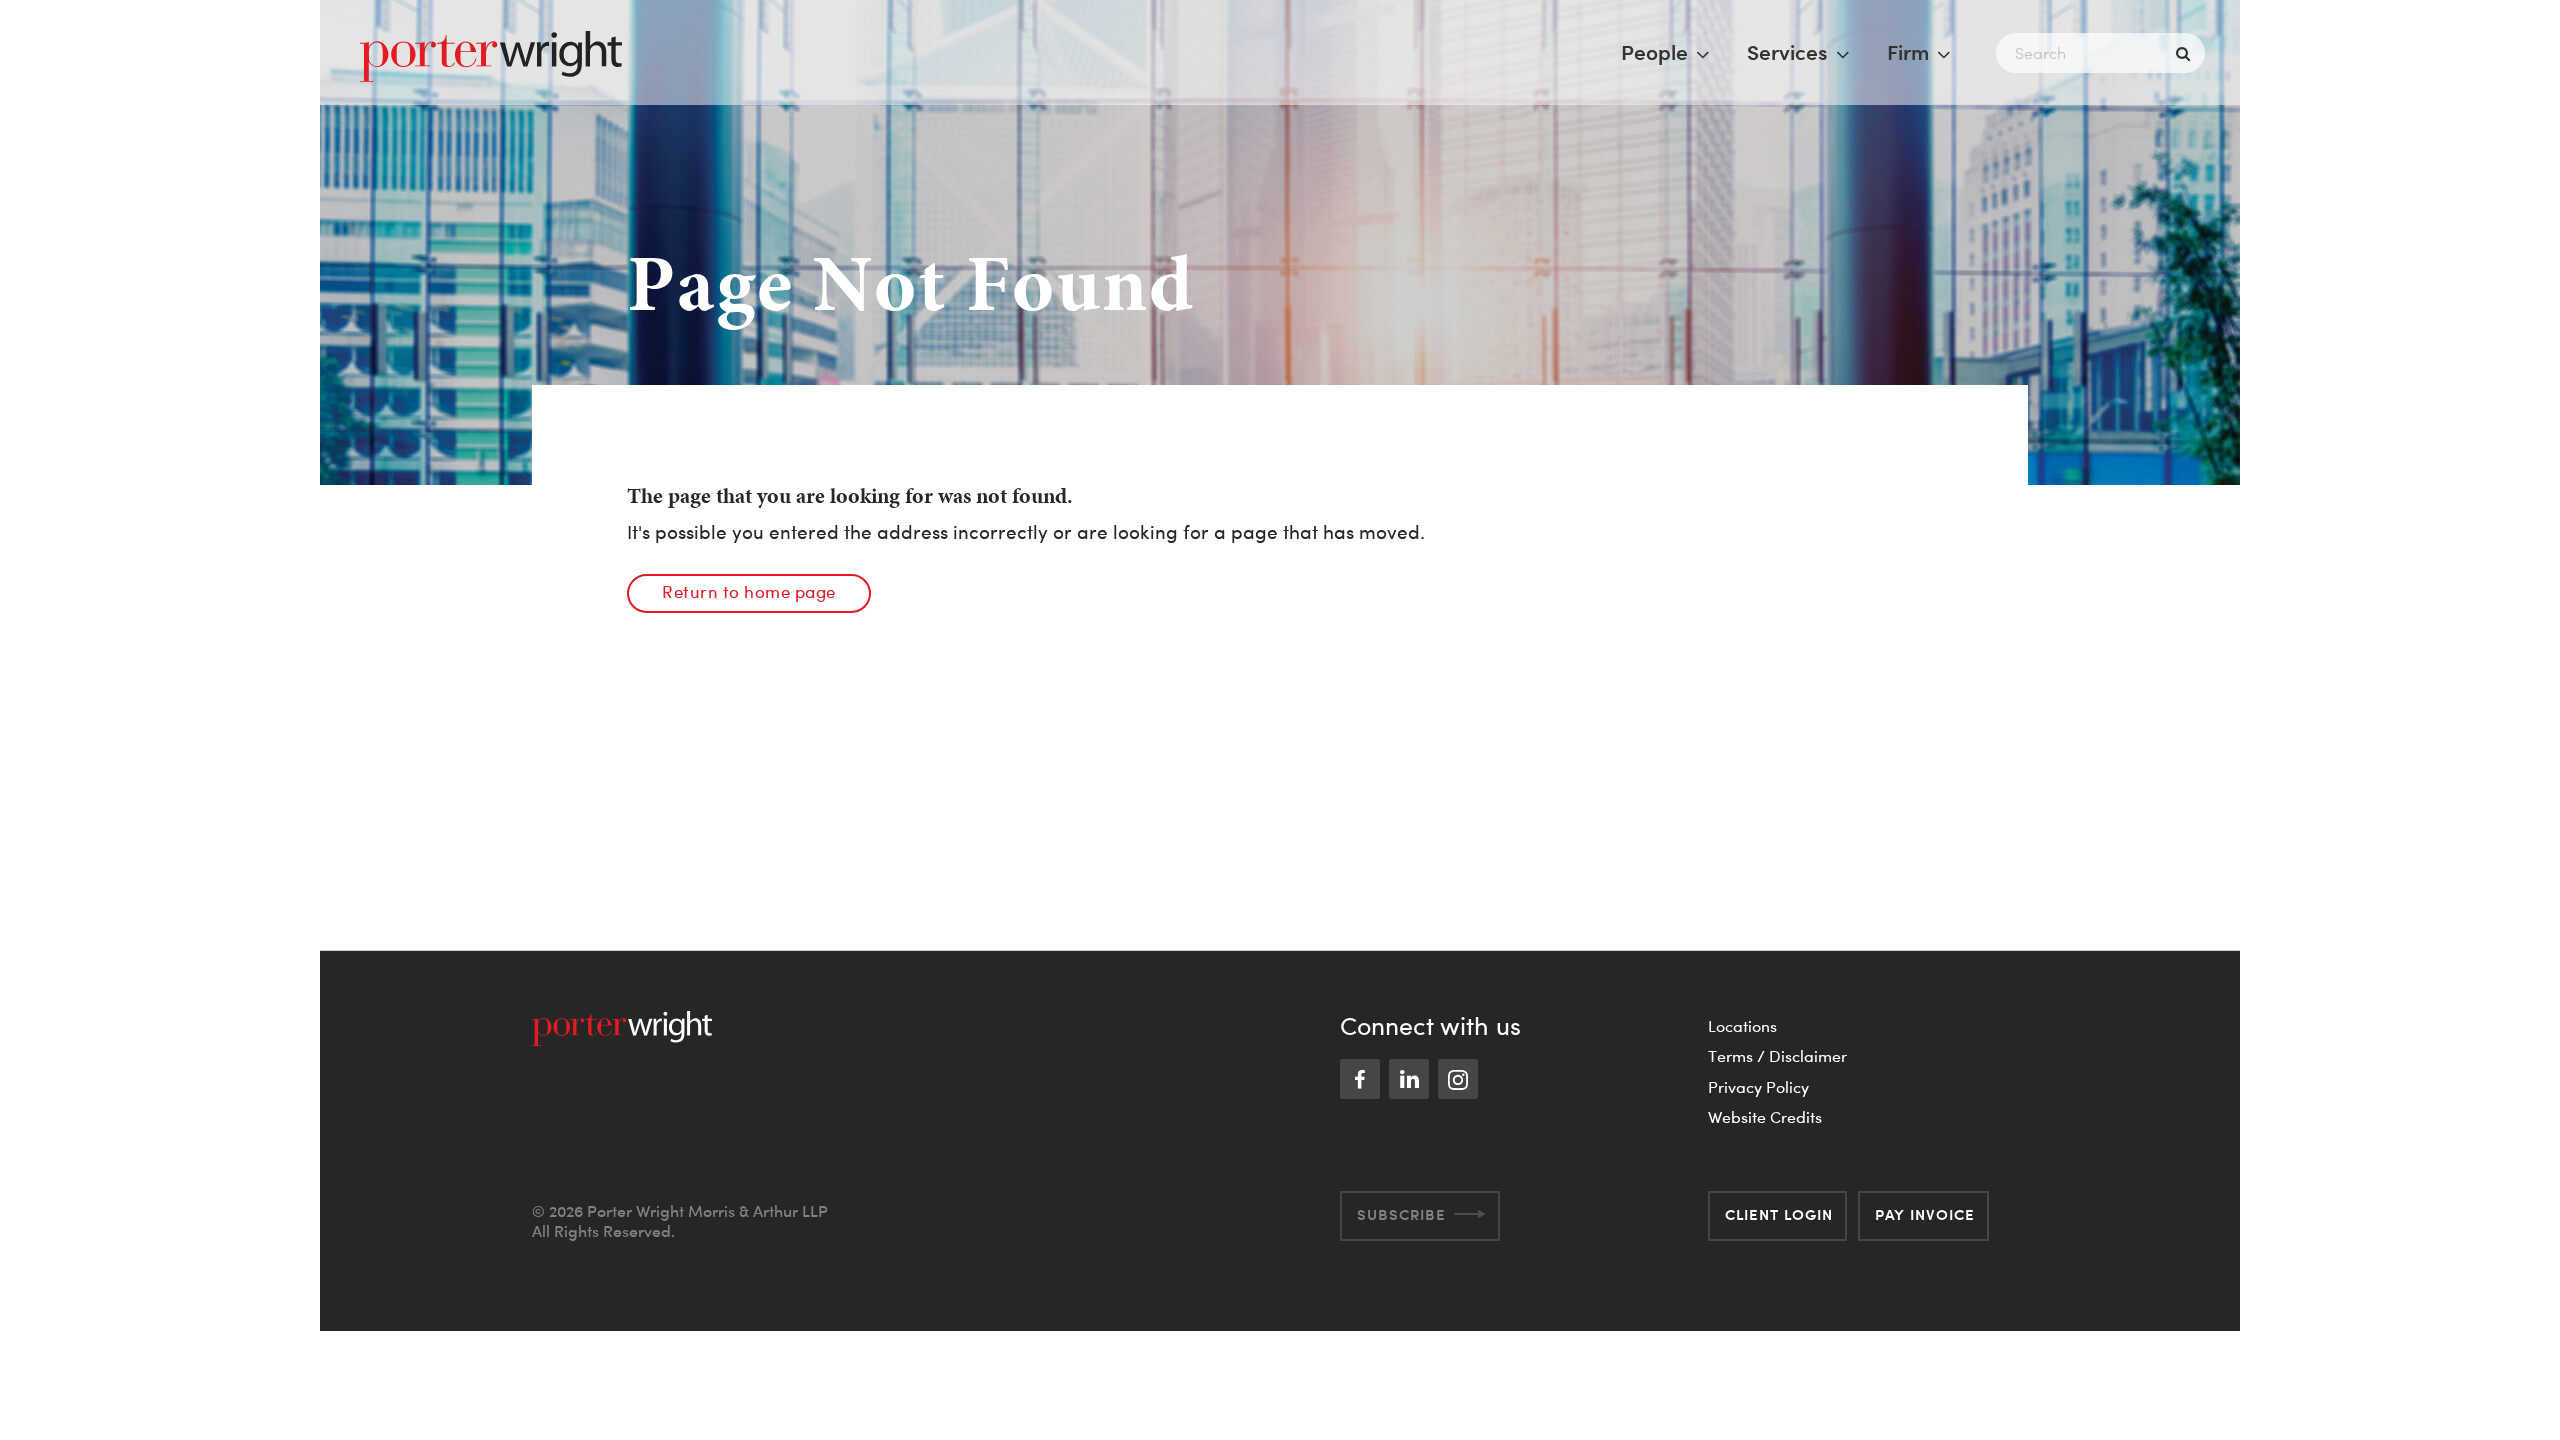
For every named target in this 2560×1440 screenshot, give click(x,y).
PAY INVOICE (1925, 1214)
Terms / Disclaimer (1777, 1056)
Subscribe (1401, 1214)
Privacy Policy (1758, 1087)
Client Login (1779, 1214)
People (1654, 52)
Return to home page (749, 591)
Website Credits (1765, 1117)
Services (1787, 52)
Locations (1742, 1026)
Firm (1908, 52)
